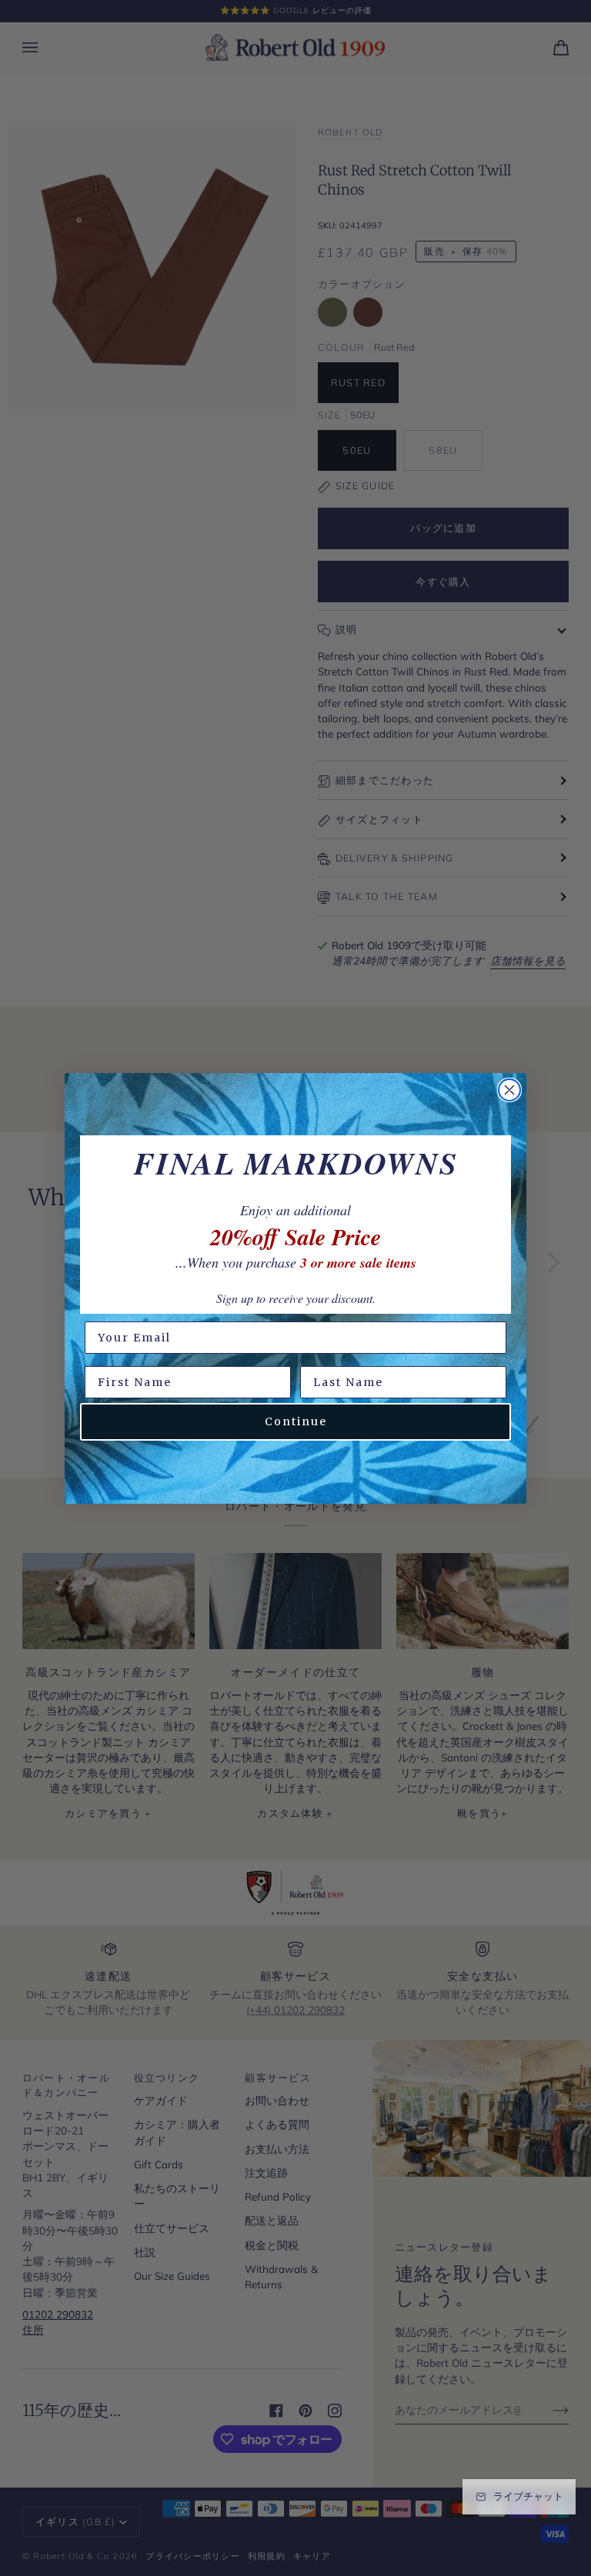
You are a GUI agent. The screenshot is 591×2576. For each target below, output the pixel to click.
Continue (296, 1421)
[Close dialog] (509, 1090)
